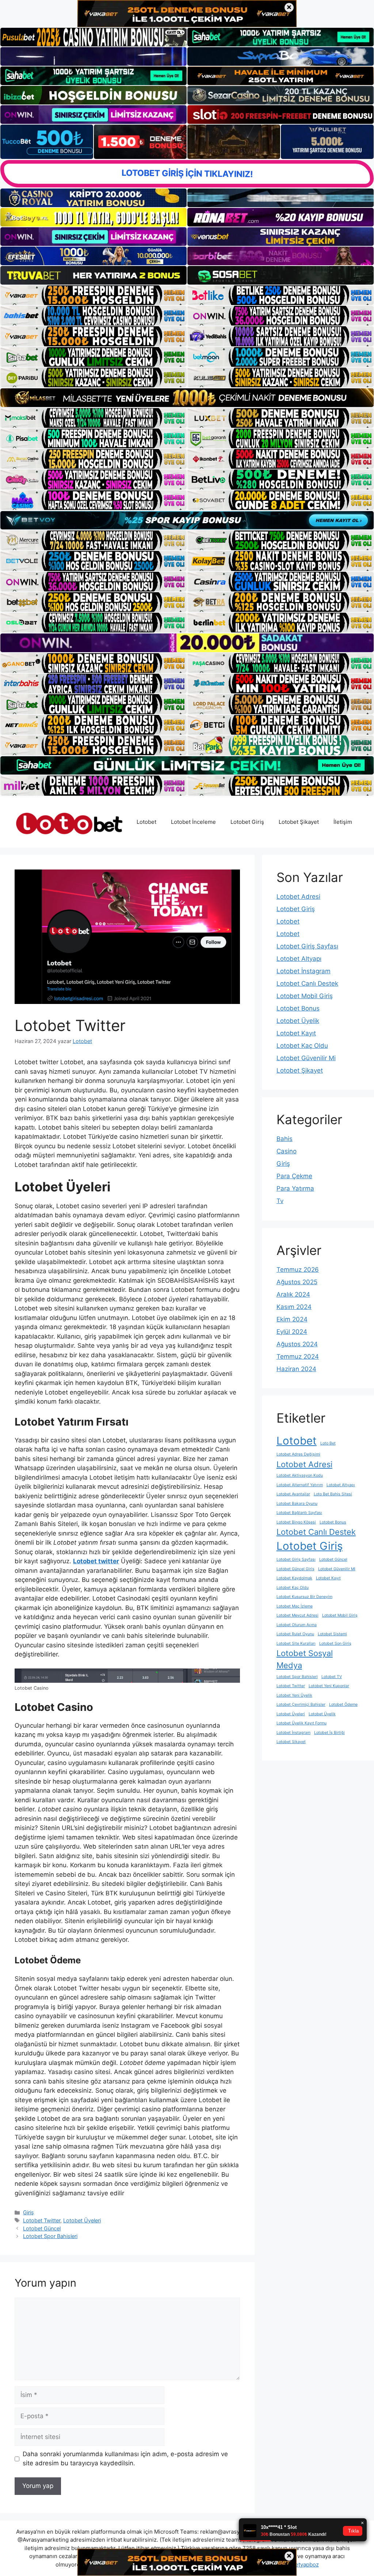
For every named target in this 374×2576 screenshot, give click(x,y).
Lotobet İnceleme (193, 822)
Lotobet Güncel (42, 2228)
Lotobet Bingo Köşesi (296, 1522)
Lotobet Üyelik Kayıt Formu (302, 1723)
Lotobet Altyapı (299, 959)
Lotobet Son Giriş (335, 1643)
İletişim (343, 822)
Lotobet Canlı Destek (307, 983)
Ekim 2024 (292, 1319)
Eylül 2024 (292, 1332)
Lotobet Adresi (298, 897)
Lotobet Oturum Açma (297, 1625)
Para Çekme (294, 1176)
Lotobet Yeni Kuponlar (329, 1686)
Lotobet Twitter (42, 2220)
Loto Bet (328, 1443)
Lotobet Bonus (298, 1008)
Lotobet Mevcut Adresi (297, 1615)
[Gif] (187, 397)
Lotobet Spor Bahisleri (50, 2236)
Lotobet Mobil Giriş (305, 996)
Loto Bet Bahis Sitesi (333, 1494)
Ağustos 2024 (297, 1344)
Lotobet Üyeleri (82, 2220)
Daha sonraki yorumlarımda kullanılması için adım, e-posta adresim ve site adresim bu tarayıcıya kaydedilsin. (125, 2459)
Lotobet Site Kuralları (296, 1643)
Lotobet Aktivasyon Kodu (300, 1475)
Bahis (285, 1139)
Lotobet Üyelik (298, 1021)
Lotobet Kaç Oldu (302, 1046)
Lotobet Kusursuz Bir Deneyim (304, 1597)
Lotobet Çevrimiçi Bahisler (301, 1704)
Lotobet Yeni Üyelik (294, 1695)
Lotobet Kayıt (296, 1033)
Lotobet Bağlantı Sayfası (299, 1513)
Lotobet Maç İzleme (295, 1606)
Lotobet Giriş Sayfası (307, 946)
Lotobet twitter (96, 1561)
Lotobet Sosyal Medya (305, 1659)
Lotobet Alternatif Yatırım (300, 1485)
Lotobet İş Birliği (329, 1733)
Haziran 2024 (296, 1369)
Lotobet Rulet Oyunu (295, 1634)
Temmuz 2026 (298, 1270)
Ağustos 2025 (297, 1282)
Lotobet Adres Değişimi (298, 1454)
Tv (280, 1201)
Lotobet (146, 822)
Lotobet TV (332, 1677)
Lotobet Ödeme (343, 1704)
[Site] (93, 295)
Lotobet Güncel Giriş (295, 1569)
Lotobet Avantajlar (293, 1494)
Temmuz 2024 (298, 1357)
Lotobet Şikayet (299, 822)
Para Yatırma (295, 1188)
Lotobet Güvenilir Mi (306, 1058)
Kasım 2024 (294, 1307)
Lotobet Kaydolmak (294, 1578)
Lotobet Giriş (247, 822)
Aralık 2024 (293, 1294)
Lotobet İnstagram (304, 971)
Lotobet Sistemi (332, 1634)
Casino (287, 1151)
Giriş (28, 2212)
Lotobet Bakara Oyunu (297, 1504)
